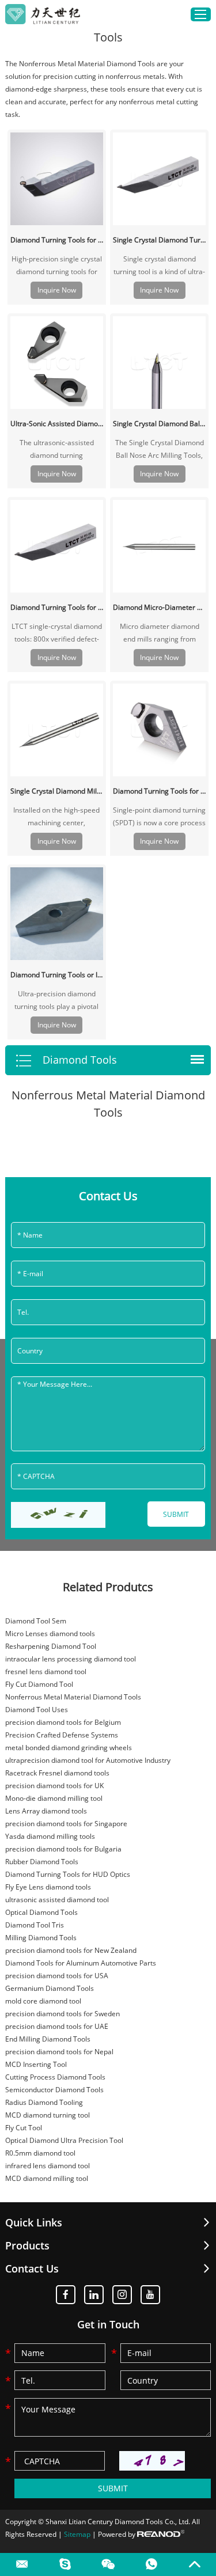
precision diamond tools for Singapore (66, 1824)
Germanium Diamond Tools (50, 1988)
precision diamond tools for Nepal (59, 2052)
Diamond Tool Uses (37, 1710)
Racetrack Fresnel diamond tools (57, 1773)
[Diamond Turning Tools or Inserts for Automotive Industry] (57, 914)
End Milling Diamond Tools (48, 2039)
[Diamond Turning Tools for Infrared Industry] (57, 179)
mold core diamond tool (43, 2001)
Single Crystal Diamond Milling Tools (57, 791)
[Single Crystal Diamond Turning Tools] (159, 179)
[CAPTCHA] (58, 1515)
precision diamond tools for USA (57, 1976)
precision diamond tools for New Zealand (71, 1950)
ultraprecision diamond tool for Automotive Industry (88, 1760)
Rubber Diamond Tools (42, 1862)
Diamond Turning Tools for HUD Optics (68, 1874)
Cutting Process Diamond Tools (55, 2077)
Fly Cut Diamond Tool (39, 1684)
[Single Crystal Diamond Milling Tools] (57, 730)
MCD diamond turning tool (48, 2115)
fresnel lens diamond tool (46, 1672)
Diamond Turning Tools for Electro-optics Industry (57, 607)
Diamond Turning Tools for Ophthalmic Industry (159, 791)
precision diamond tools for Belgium (63, 1722)
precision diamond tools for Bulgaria (63, 1849)
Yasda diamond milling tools (50, 1836)
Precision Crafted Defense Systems (62, 1735)
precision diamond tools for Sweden (62, 2014)
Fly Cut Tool (24, 2128)
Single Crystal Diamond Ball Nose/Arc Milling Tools (159, 424)
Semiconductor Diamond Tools (54, 2090)
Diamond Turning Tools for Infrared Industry (57, 240)
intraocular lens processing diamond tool (71, 1659)
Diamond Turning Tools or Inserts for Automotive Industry (57, 975)
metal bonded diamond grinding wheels (69, 1748)
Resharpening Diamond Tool (51, 1646)
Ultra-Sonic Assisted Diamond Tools (57, 424)
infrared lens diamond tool (48, 2166)
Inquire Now (57, 290)
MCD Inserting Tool (36, 2064)
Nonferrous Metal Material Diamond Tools (73, 1697)
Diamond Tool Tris (35, 1925)
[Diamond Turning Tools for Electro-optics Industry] (57, 546)
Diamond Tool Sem (36, 1621)
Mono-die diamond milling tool (54, 1798)
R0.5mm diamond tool (40, 2153)
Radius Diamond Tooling (44, 2102)
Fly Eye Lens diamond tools (48, 1887)
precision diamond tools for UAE (57, 2026)
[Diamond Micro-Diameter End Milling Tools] (159, 546)
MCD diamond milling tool (47, 2178)
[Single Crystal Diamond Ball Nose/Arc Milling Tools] (159, 363)
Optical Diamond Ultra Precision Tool (64, 2140)
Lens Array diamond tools (46, 1811)
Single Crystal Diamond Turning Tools (159, 240)
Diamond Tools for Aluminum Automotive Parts (81, 1963)
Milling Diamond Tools (41, 1938)
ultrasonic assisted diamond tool (57, 1900)
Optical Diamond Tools (41, 1912)
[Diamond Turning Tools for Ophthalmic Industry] (159, 730)
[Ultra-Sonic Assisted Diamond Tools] (57, 363)
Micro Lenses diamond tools (50, 1634)
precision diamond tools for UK (54, 1786)
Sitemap (77, 2534)
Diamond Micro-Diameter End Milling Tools (159, 607)
